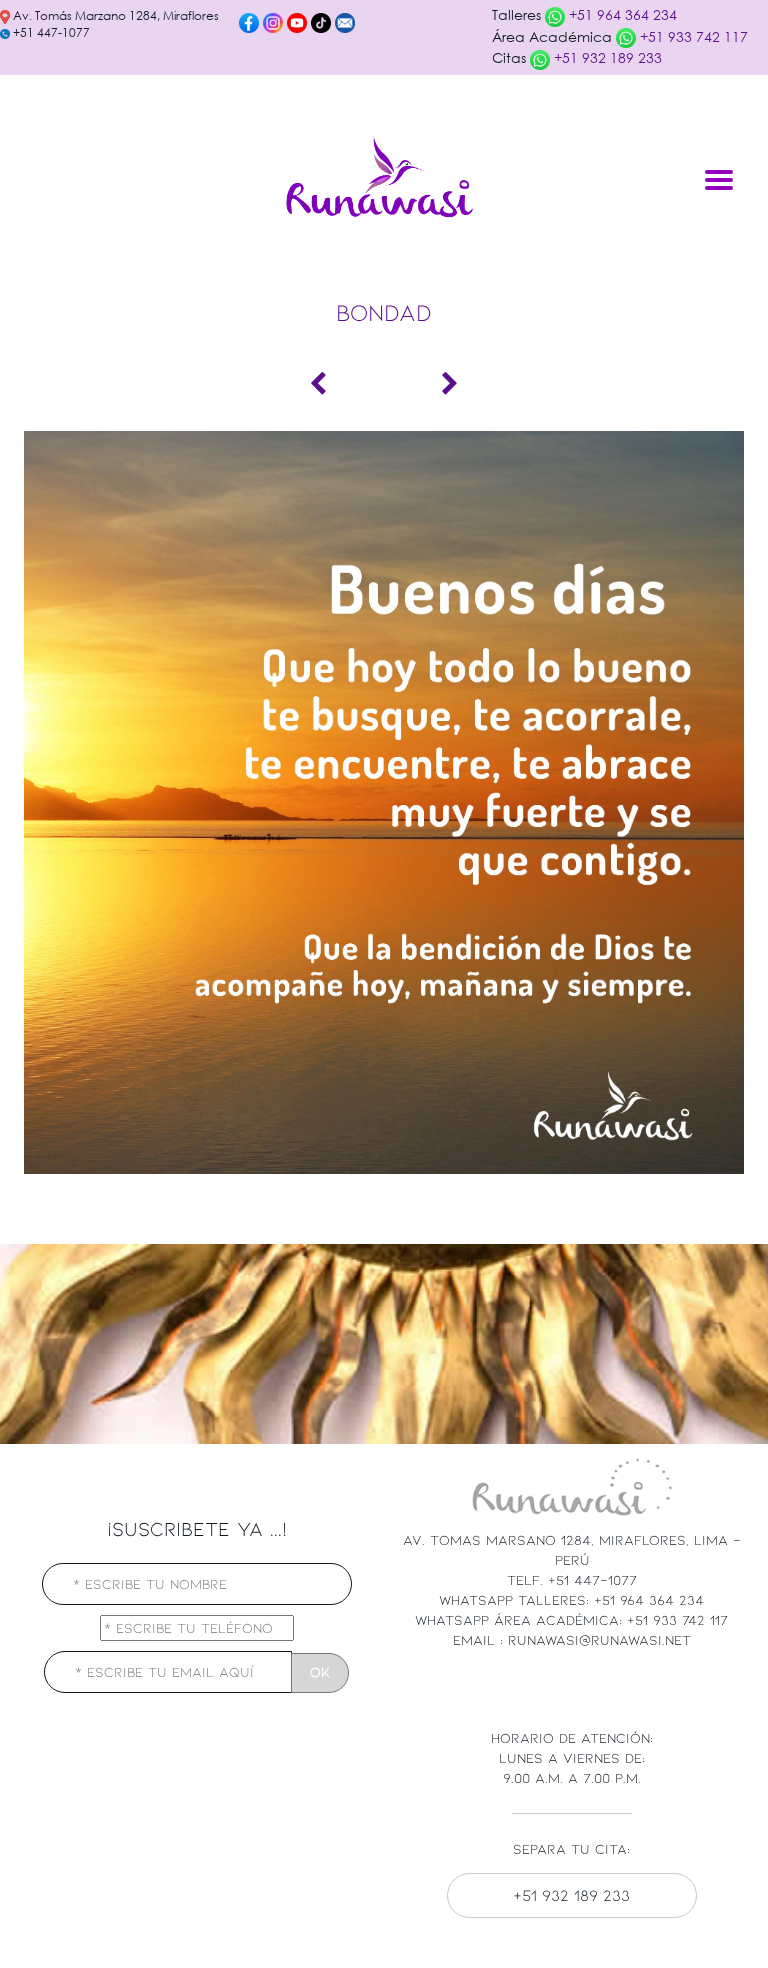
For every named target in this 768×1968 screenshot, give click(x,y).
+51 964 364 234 (621, 14)
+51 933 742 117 (692, 36)
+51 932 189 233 (606, 57)
